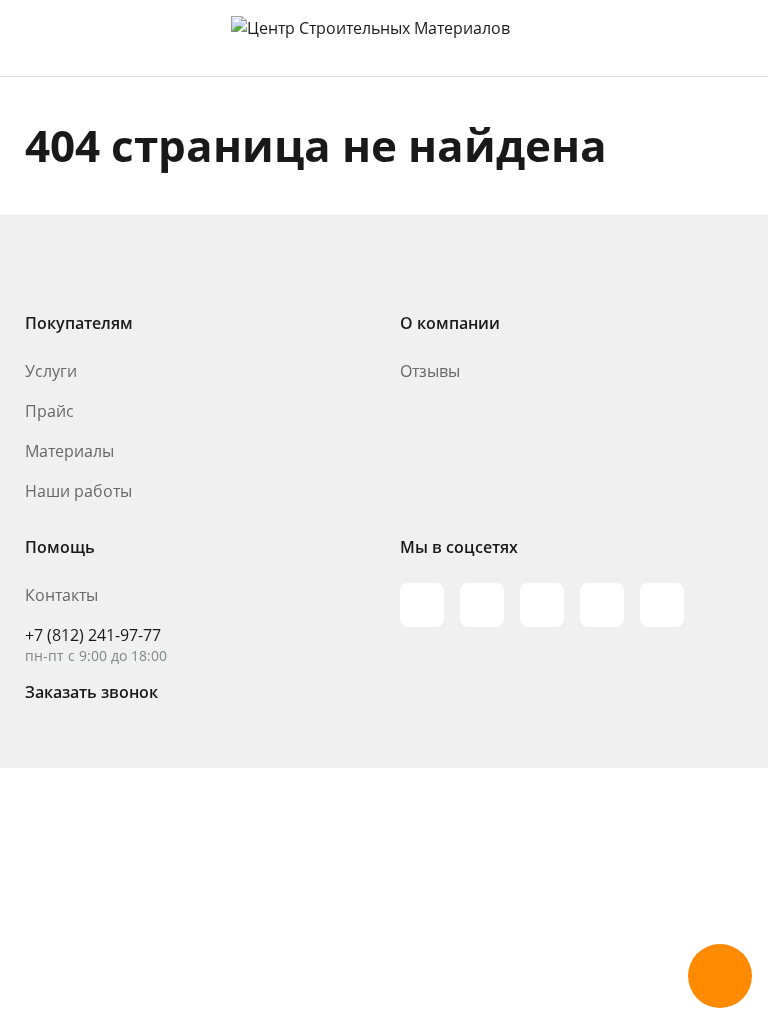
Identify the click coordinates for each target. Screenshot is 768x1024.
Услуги (51, 371)
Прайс (49, 411)
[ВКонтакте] (602, 605)
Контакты (61, 595)
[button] (720, 976)
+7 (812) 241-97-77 (93, 635)
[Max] (422, 605)
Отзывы (430, 371)
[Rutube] (482, 605)
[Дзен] (662, 605)
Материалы (69, 451)
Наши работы (78, 491)
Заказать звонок (91, 692)
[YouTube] (542, 605)
